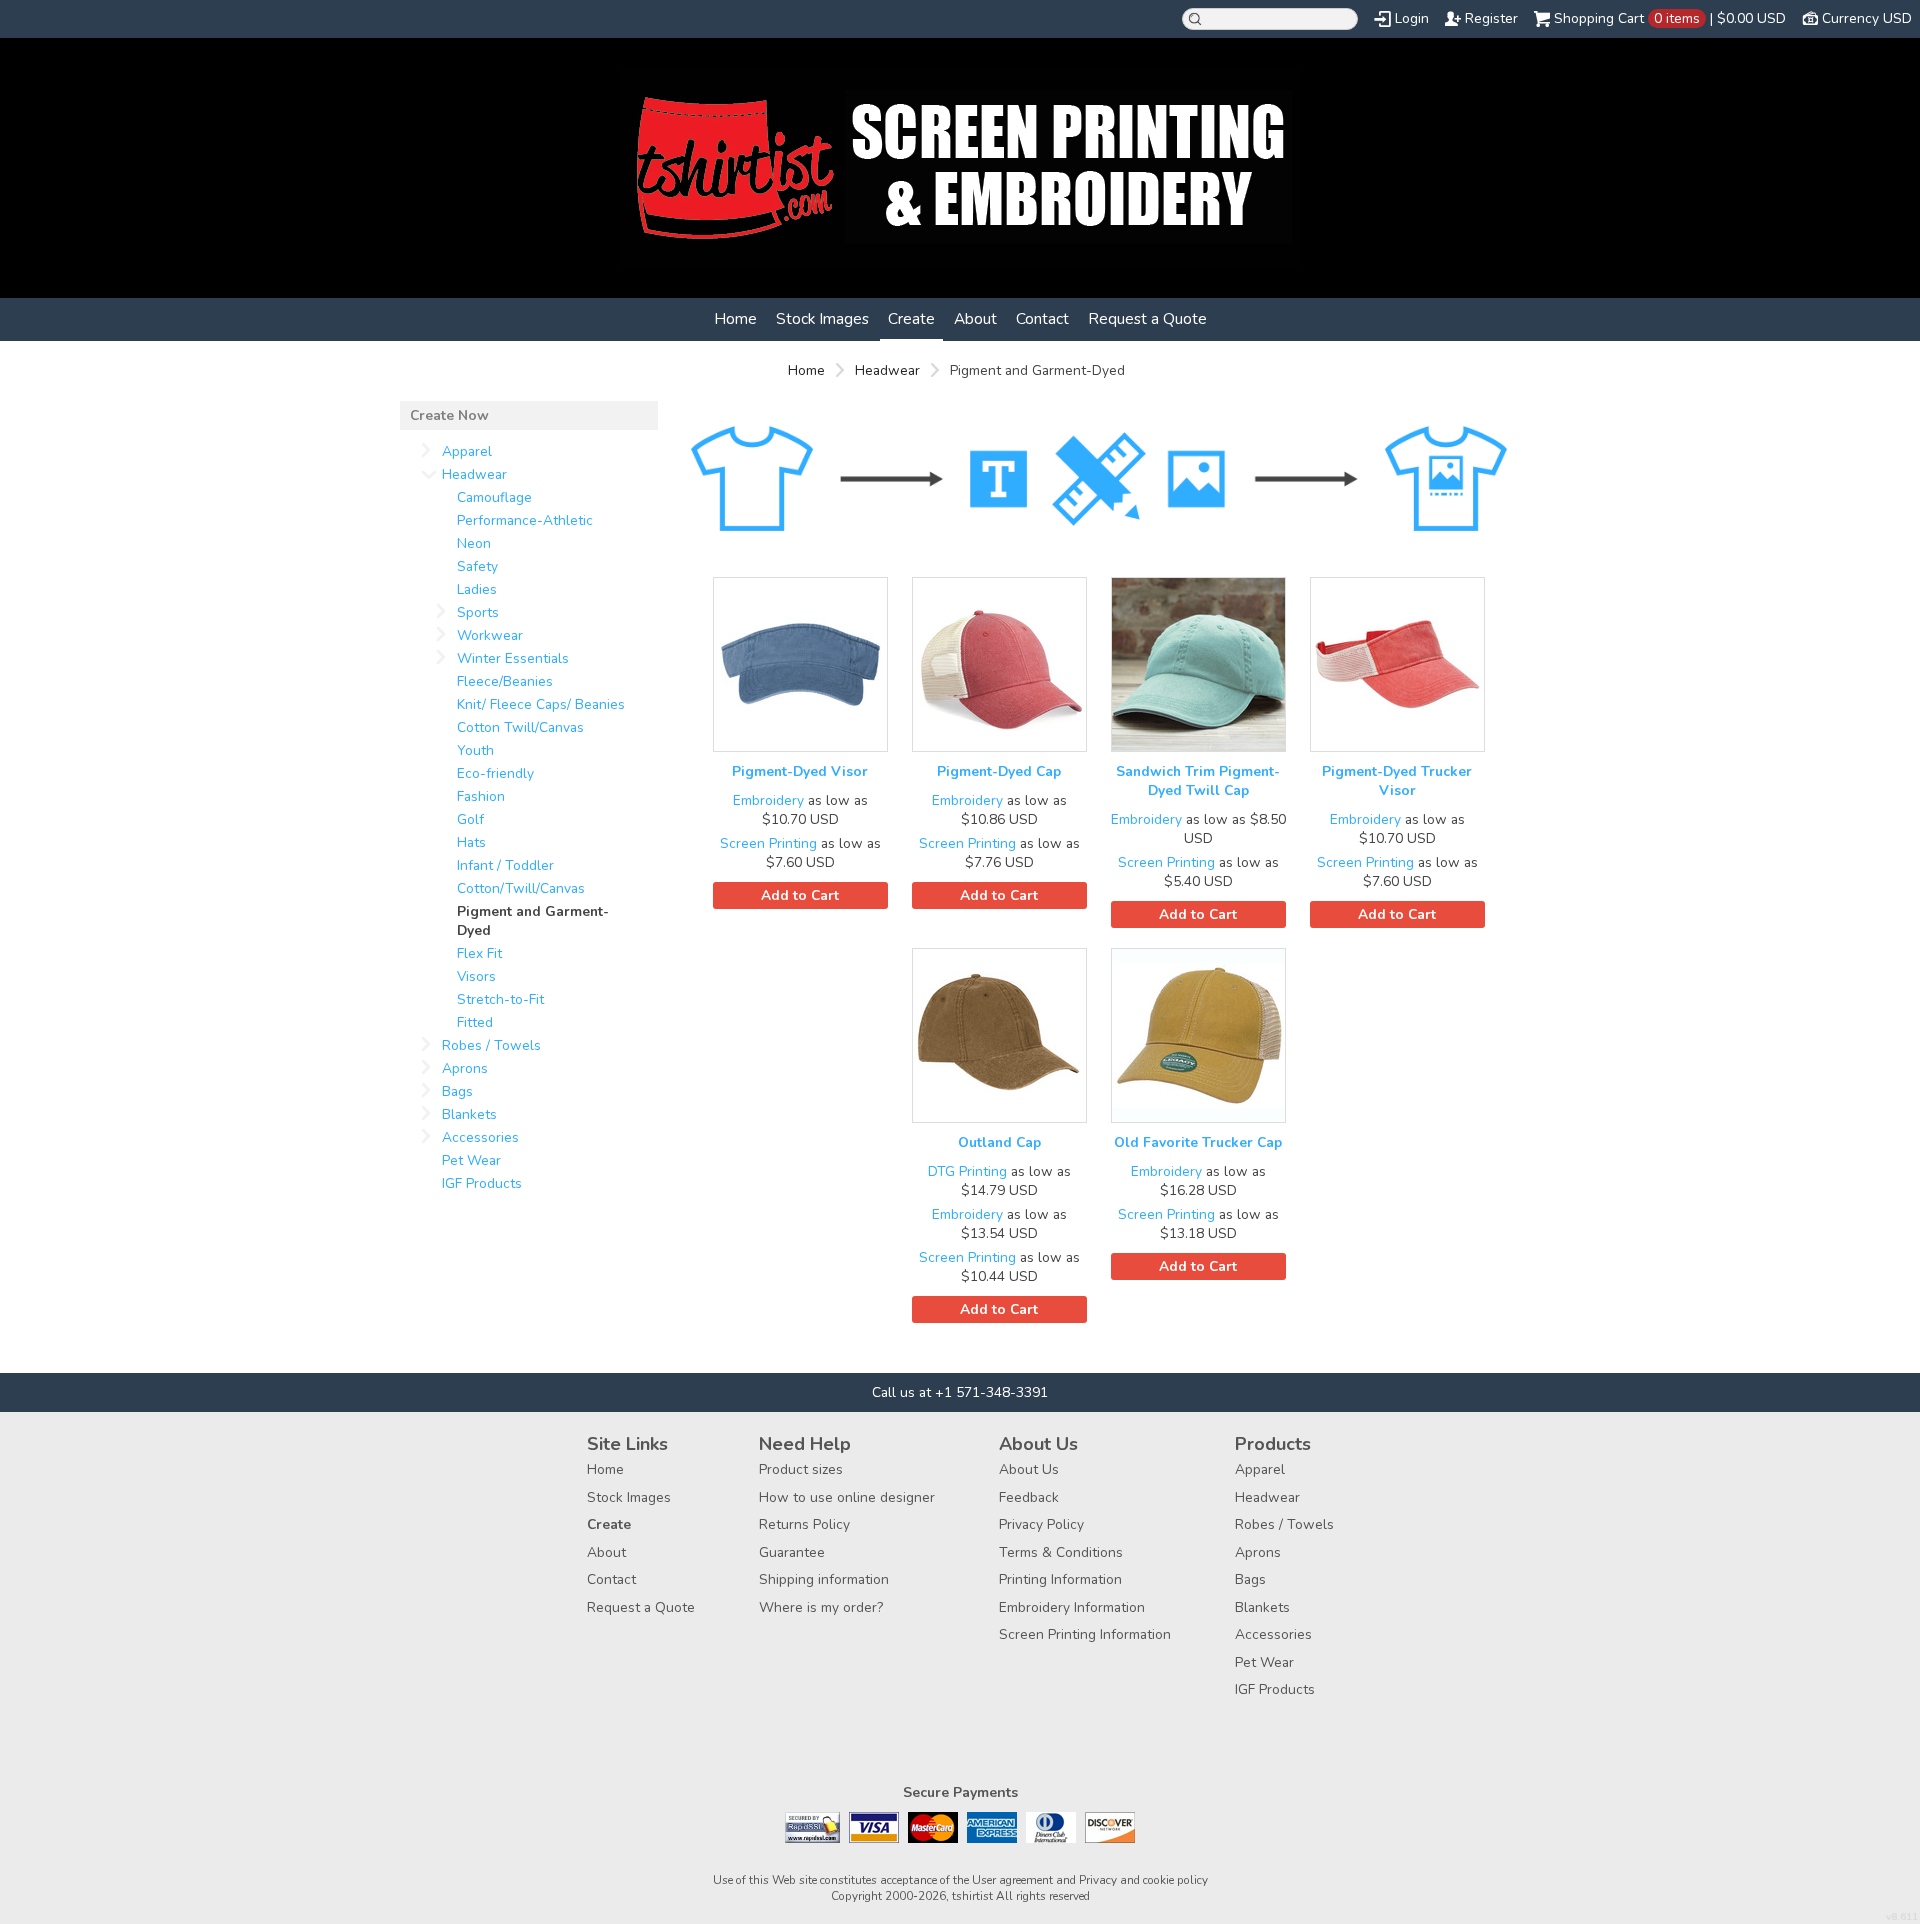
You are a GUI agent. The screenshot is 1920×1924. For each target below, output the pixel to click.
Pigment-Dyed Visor (800, 771)
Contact (1042, 318)
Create (911, 318)
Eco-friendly (495, 773)
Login (1412, 18)
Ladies (477, 589)
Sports (478, 612)
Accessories (480, 1137)
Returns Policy (804, 1524)
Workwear (490, 635)
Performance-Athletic (525, 520)
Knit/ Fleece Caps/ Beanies (541, 704)
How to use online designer (847, 1497)
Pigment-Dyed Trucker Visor (1397, 781)
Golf (470, 819)
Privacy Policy (1041, 1524)
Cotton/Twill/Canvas (521, 888)
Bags (457, 1091)
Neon (474, 543)
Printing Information (1060, 1579)
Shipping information (824, 1579)
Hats (471, 842)
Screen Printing (768, 843)
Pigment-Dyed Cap (999, 771)
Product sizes (801, 1469)
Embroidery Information (1072, 1607)
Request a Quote (1147, 318)
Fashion (481, 796)
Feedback (1029, 1497)
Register (1491, 18)
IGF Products (482, 1183)
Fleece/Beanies (505, 681)
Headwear (887, 370)
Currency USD (1867, 18)
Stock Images (822, 318)
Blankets (469, 1114)
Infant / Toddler (505, 865)
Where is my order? (821, 1607)
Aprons (465, 1068)
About (975, 318)
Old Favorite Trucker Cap (1198, 1142)
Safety (477, 566)
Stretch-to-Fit (500, 999)
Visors (476, 976)
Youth (475, 750)
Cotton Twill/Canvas (520, 727)
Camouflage (494, 497)
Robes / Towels (491, 1045)
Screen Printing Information (1085, 1634)
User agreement (1012, 1880)
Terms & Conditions (1061, 1552)
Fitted (475, 1022)
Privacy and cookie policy (1143, 1880)
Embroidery (768, 800)
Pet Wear (471, 1160)
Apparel (467, 451)
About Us (1029, 1469)
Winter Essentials (513, 658)
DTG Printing (967, 1171)
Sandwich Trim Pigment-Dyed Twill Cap (1198, 781)
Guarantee (792, 1552)
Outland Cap (999, 1142)
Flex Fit (479, 953)
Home (735, 318)
